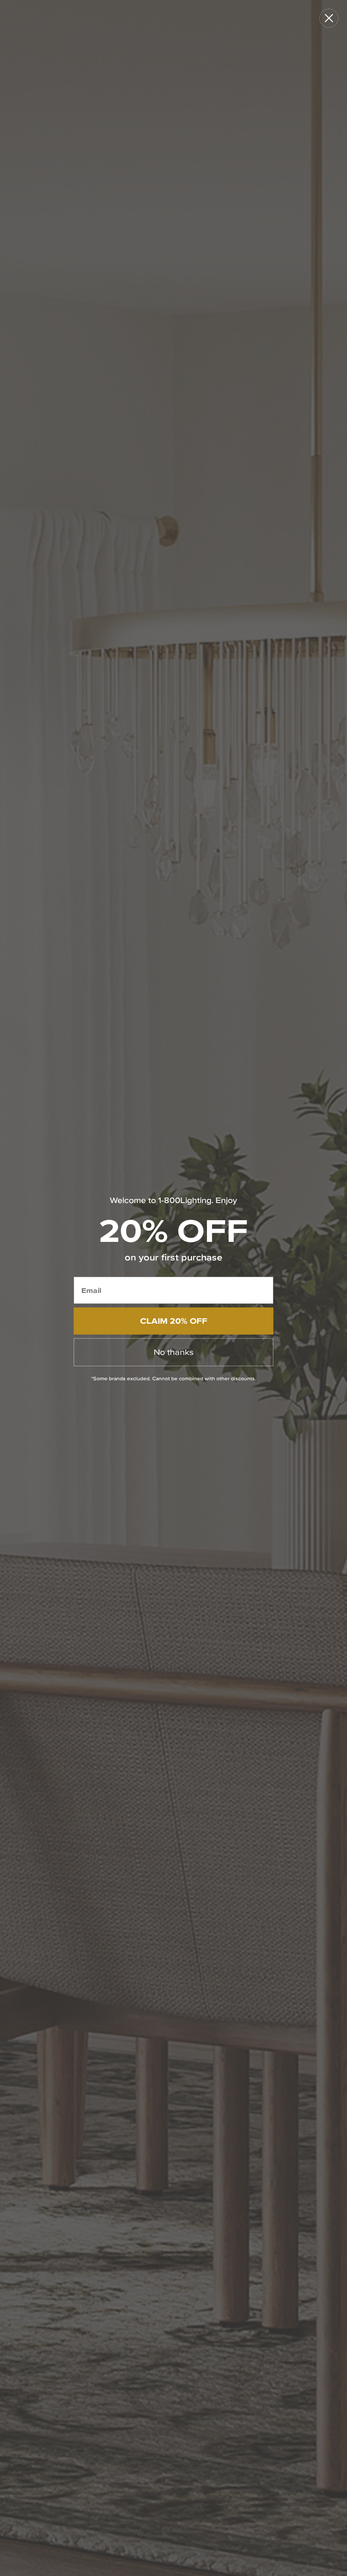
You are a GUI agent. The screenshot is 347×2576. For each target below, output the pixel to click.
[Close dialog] (329, 18)
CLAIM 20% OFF (174, 1321)
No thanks (173, 1352)
